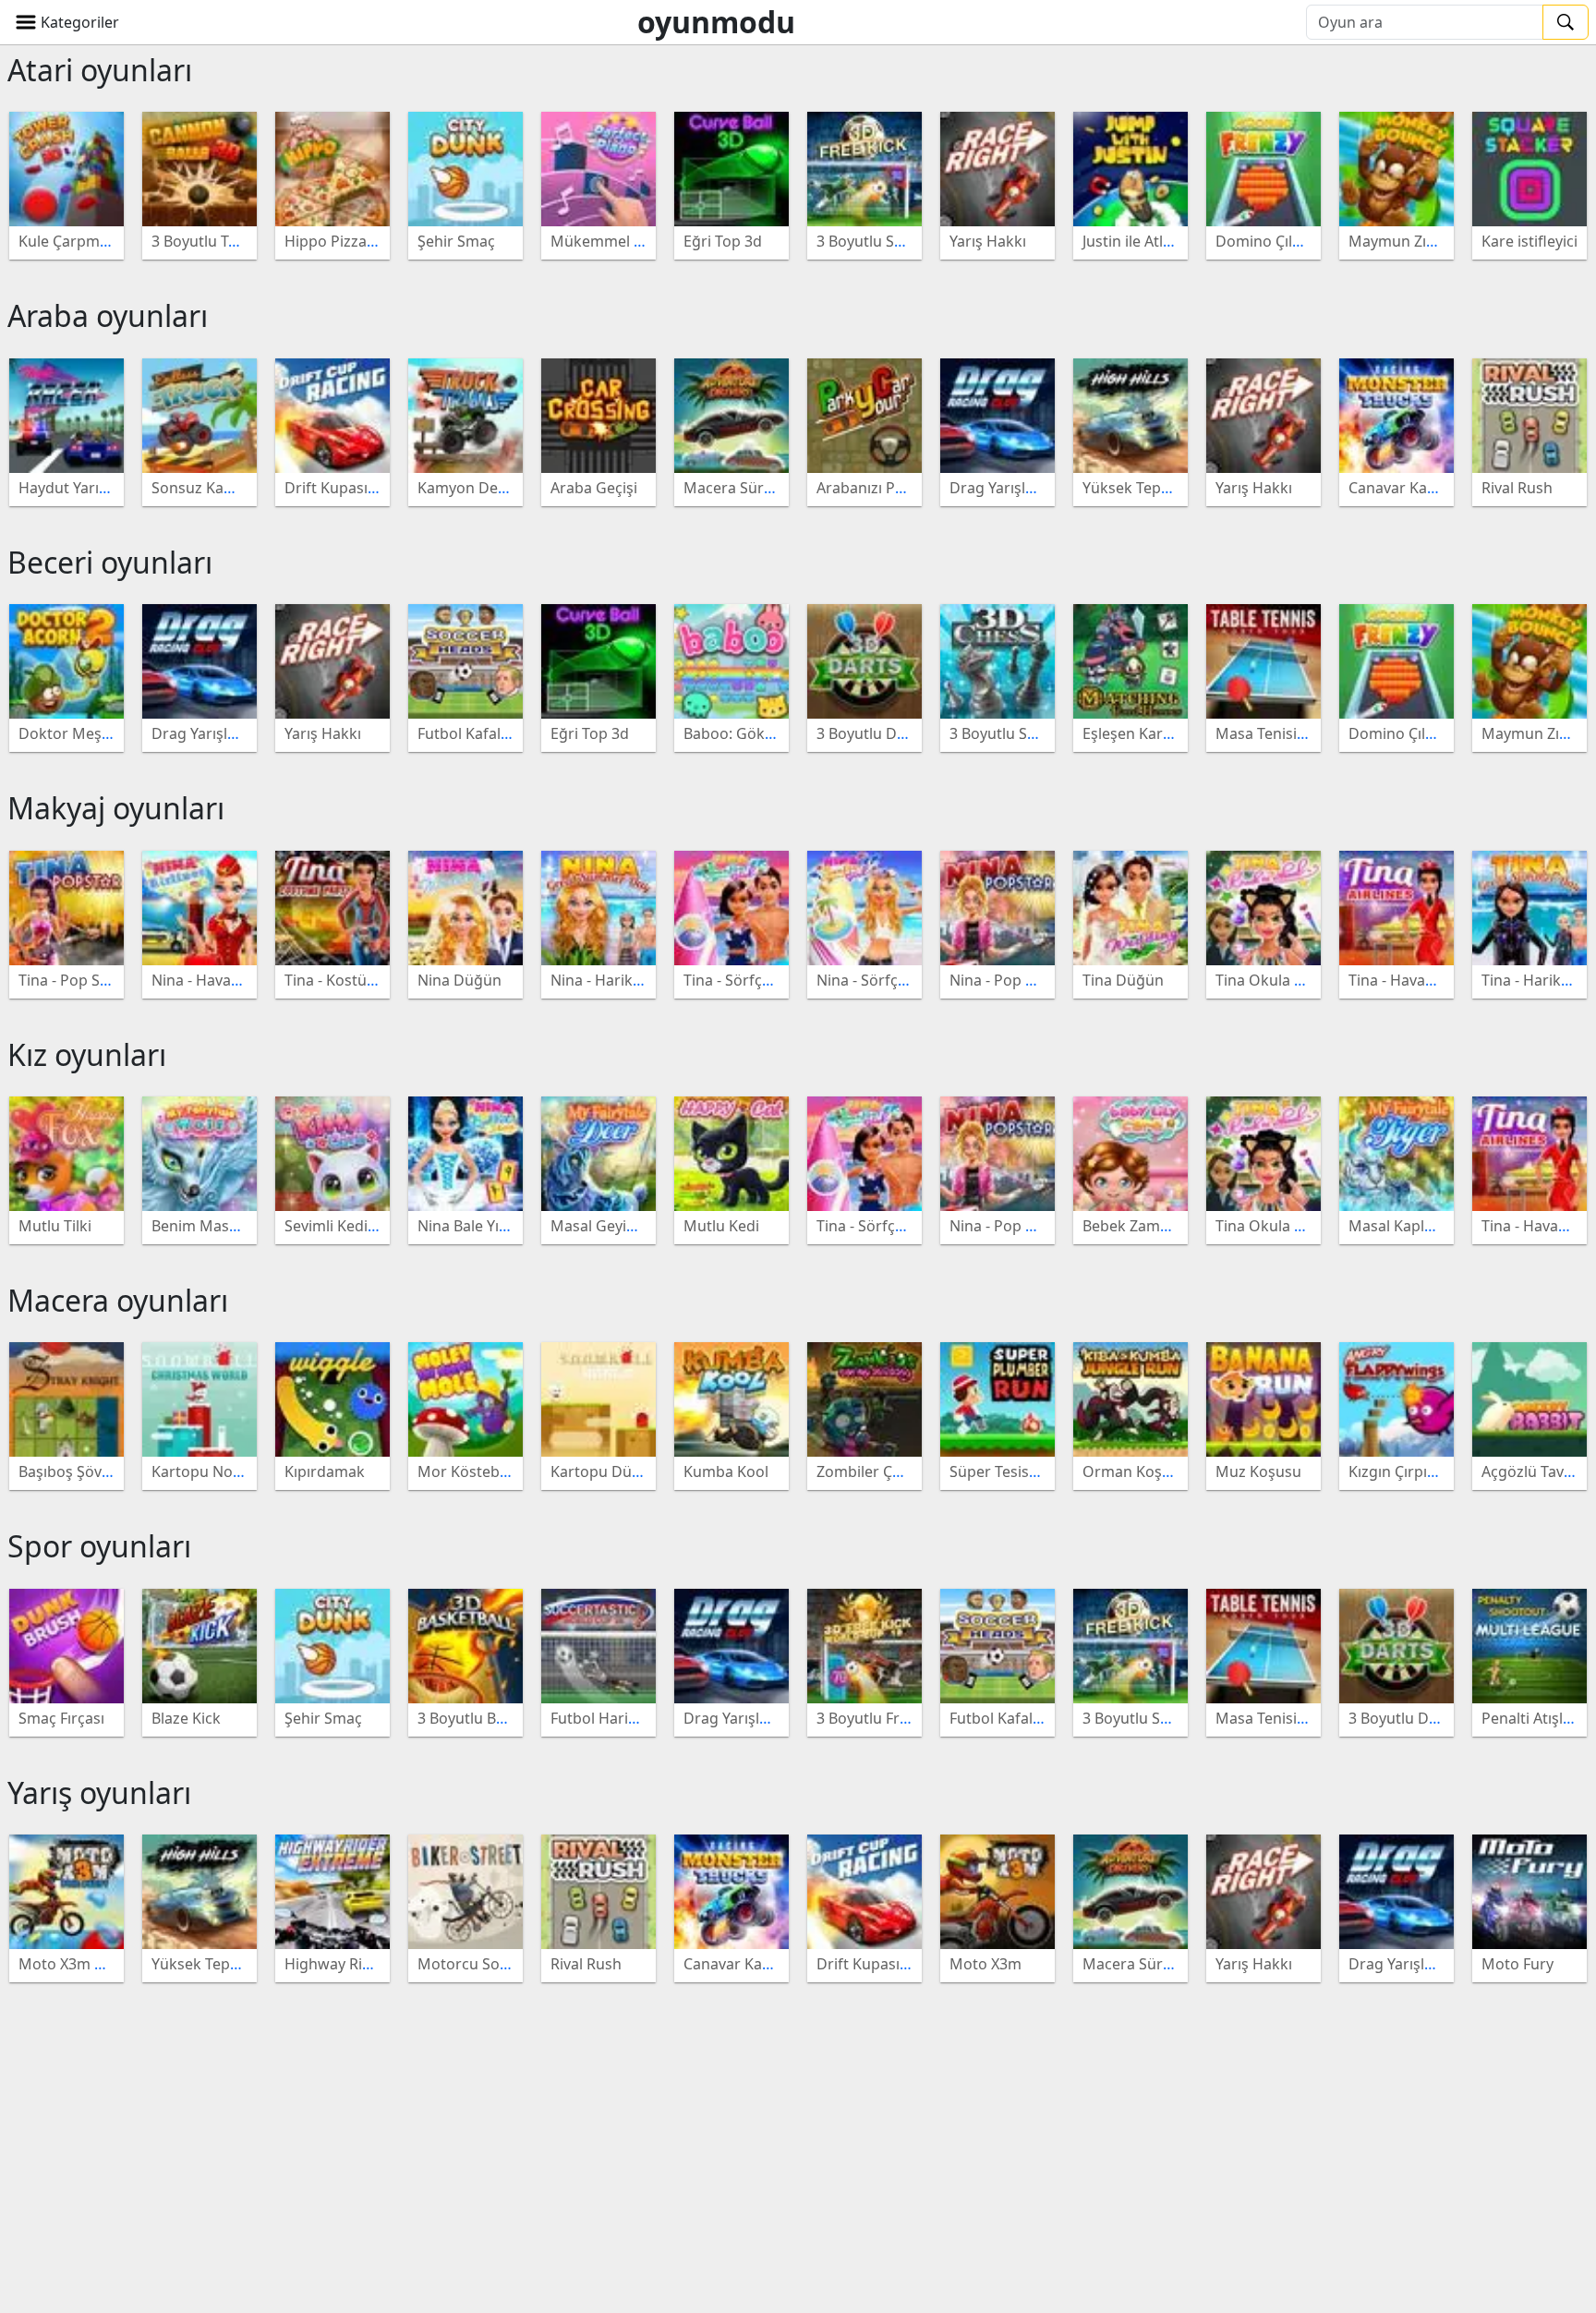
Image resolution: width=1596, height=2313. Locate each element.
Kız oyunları (87, 1054)
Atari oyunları (100, 70)
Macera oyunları (118, 1300)
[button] (67, 22)
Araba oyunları (108, 315)
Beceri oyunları (110, 562)
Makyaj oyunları (116, 808)
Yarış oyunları (99, 1792)
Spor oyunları (99, 1546)
